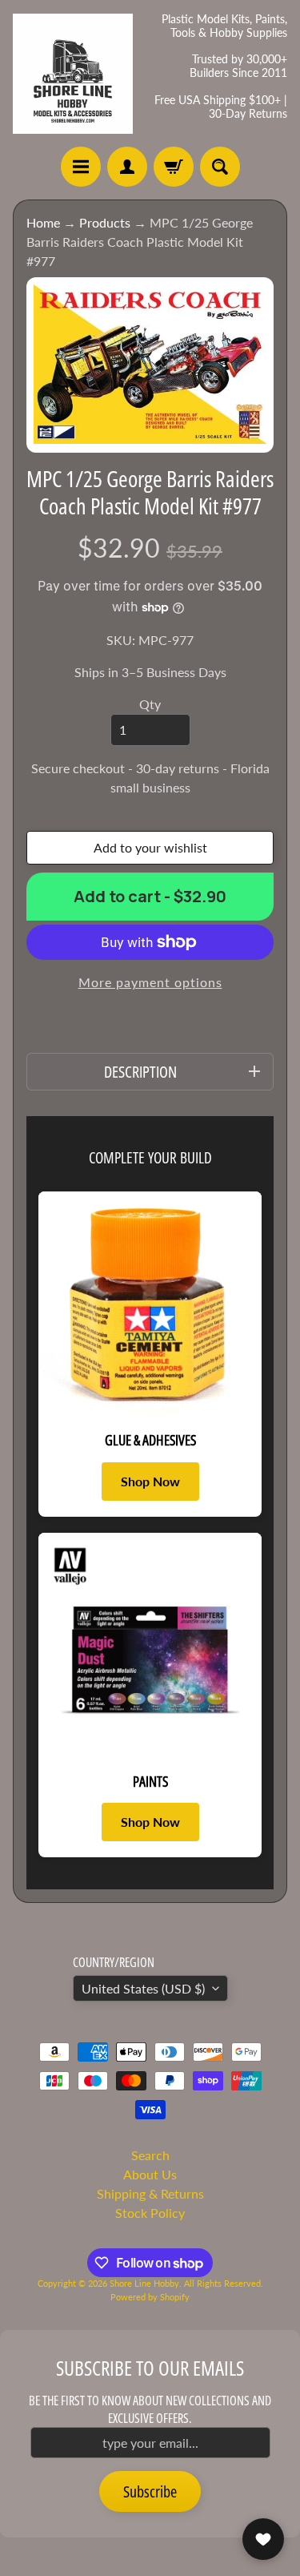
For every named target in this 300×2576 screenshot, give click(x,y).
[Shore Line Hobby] (73, 74)
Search (150, 2155)
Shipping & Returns (150, 2193)
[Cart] (174, 167)
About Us (150, 2174)
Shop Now (150, 1481)
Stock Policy (150, 2213)
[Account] (127, 167)
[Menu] (81, 167)
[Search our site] (220, 167)
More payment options (150, 982)
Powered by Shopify (150, 2297)
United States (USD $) (143, 1988)
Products (105, 222)
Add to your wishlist (150, 847)
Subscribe (150, 2491)
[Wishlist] (263, 2539)
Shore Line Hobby (144, 2283)
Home (43, 222)
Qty (150, 704)
